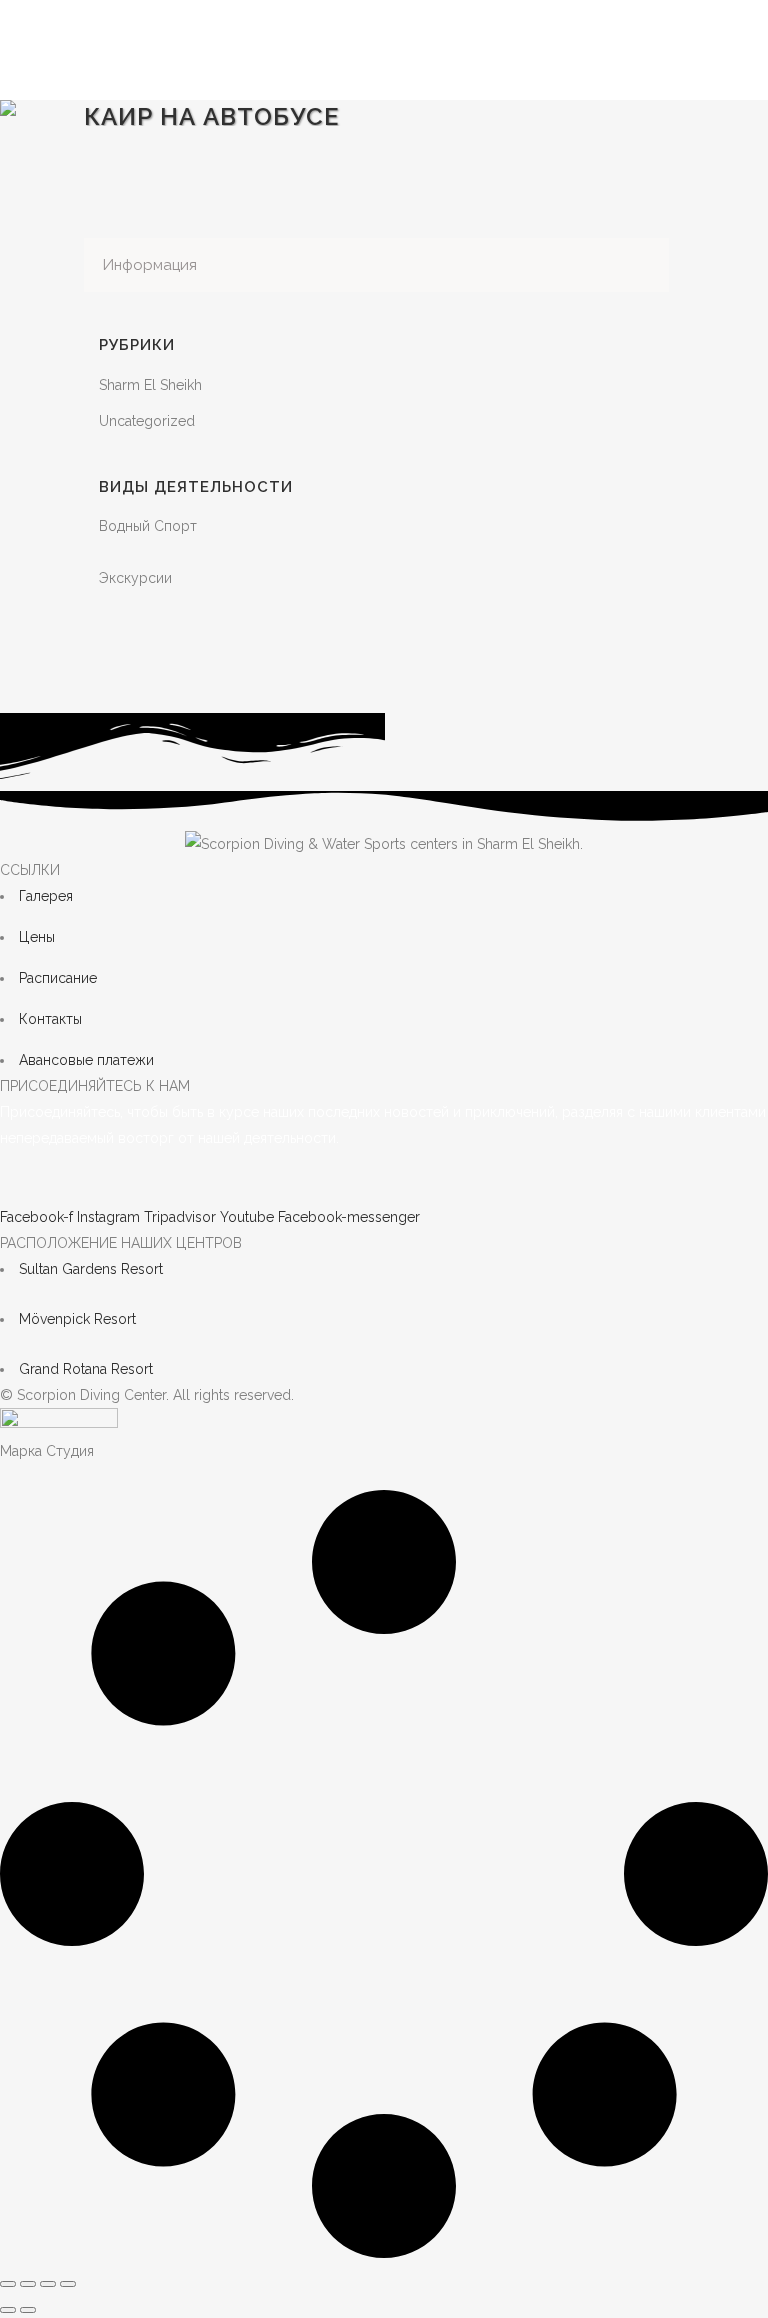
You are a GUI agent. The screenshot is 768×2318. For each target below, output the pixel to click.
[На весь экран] (28, 2284)
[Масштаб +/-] (8, 2284)
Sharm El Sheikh (150, 385)
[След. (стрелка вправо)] (28, 2310)
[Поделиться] (48, 2284)
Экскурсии (135, 578)
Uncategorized (147, 421)
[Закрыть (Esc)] (68, 2284)
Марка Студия (47, 1451)
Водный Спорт (148, 526)
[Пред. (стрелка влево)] (8, 2310)
